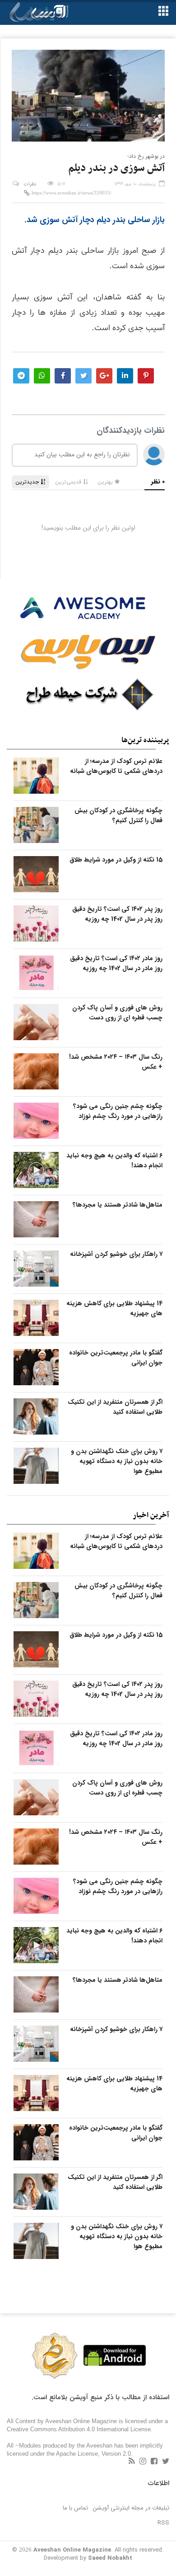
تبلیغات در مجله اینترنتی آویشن (131, 2508)
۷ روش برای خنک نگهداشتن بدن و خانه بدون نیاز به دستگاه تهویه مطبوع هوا (117, 1461)
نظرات (30, 184)
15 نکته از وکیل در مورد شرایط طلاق (116, 860)
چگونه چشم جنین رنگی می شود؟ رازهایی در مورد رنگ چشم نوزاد (118, 1111)
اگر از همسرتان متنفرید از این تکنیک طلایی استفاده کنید (115, 1407)
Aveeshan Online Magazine (72, 2550)
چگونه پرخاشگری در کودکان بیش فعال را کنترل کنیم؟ (118, 815)
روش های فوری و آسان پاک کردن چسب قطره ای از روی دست (117, 1013)
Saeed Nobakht (110, 2558)
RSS (163, 2523)
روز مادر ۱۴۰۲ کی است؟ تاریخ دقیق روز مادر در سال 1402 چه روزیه (116, 963)
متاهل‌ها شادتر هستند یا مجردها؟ (118, 1205)
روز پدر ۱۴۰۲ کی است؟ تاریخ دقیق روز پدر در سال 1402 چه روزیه (117, 914)
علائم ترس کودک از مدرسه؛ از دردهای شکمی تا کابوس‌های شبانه (116, 766)
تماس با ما (75, 2508)
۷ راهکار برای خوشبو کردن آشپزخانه (116, 1254)
